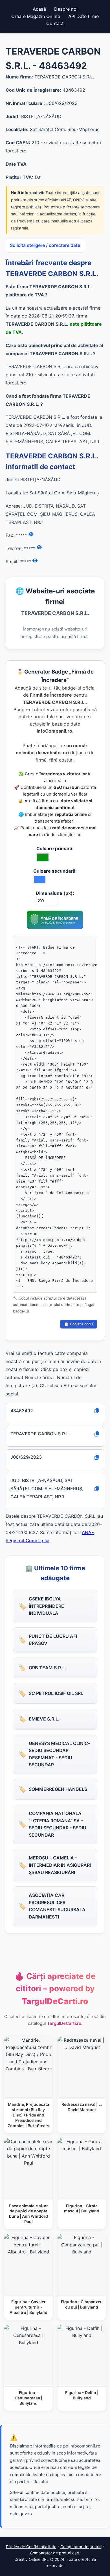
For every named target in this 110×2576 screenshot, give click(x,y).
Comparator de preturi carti (55, 2553)
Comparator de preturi (81, 2547)
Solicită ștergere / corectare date (45, 245)
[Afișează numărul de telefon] (39, 548)
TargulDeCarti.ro (64, 2023)
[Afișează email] (35, 561)
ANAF (88, 1532)
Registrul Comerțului (27, 1541)
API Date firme (83, 16)
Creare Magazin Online (36, 16)
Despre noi (66, 9)
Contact (55, 23)
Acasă (39, 9)
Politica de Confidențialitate (31, 2547)
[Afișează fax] (31, 534)
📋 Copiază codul (79, 1324)
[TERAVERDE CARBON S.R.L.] (55, 927)
